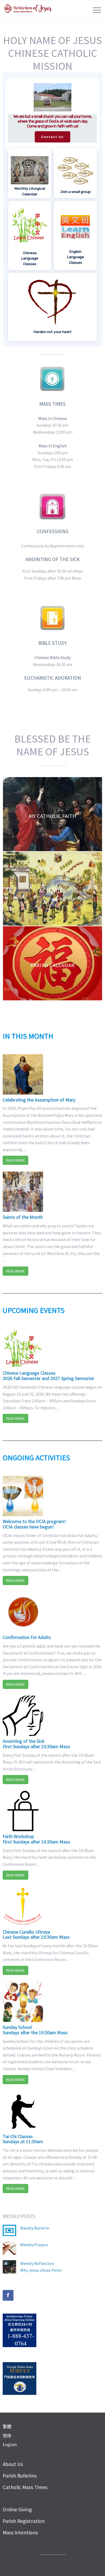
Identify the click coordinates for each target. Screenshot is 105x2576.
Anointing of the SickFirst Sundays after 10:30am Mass (36, 1744)
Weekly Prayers (34, 2245)
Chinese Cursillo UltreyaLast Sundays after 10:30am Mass (36, 1935)
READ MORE (15, 1160)
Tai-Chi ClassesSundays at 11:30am (23, 2139)
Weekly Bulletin (35, 2228)
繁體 (7, 2427)
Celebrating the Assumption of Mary (39, 1100)
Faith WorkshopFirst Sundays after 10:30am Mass (36, 1839)
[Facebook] (8, 2295)
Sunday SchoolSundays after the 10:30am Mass (35, 2030)
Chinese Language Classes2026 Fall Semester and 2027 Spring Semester (48, 1376)
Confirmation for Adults (27, 1637)
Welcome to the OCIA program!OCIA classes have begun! (34, 1524)
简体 (7, 2436)
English (10, 2445)
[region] (52, 210)
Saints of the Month (23, 1217)
